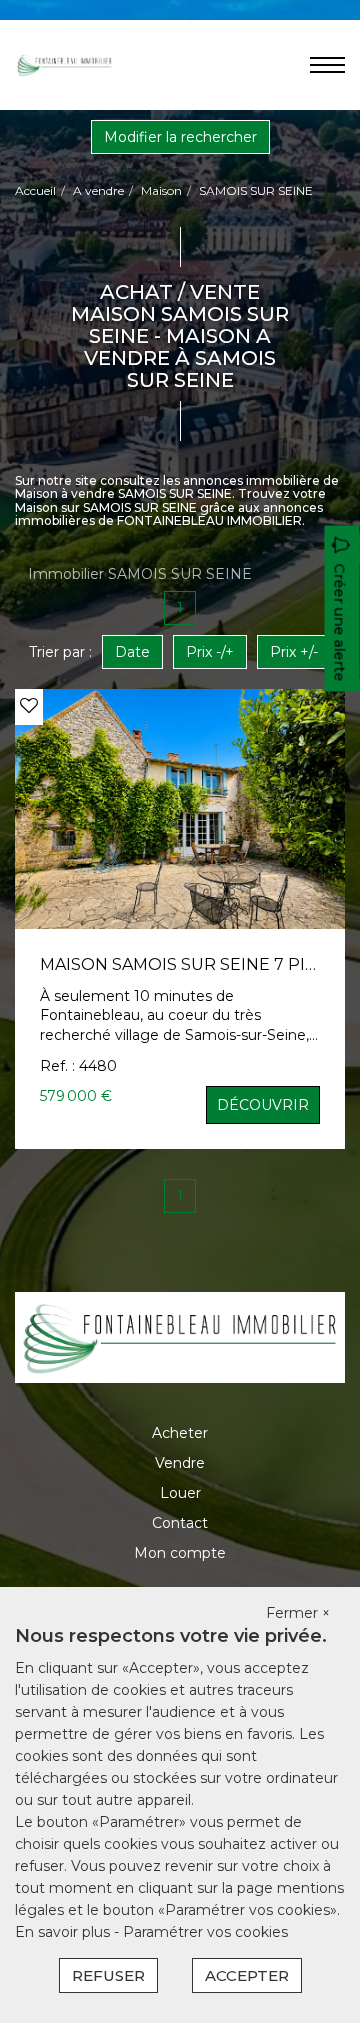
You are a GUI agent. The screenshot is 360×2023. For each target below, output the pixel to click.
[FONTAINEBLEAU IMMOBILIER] (64, 64)
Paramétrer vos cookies (205, 1932)
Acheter (180, 1433)
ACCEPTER (247, 1975)
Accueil (35, 190)
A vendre (98, 190)
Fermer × (298, 1613)
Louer (180, 1493)
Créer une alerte (340, 622)
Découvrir (263, 1105)
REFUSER (108, 1975)
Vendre (180, 1463)
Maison (161, 190)
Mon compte (180, 1553)
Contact (180, 1523)
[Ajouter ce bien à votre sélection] (29, 706)
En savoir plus (64, 1932)
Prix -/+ (210, 652)
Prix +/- (294, 652)
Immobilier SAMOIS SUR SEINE (140, 574)
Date (132, 652)
